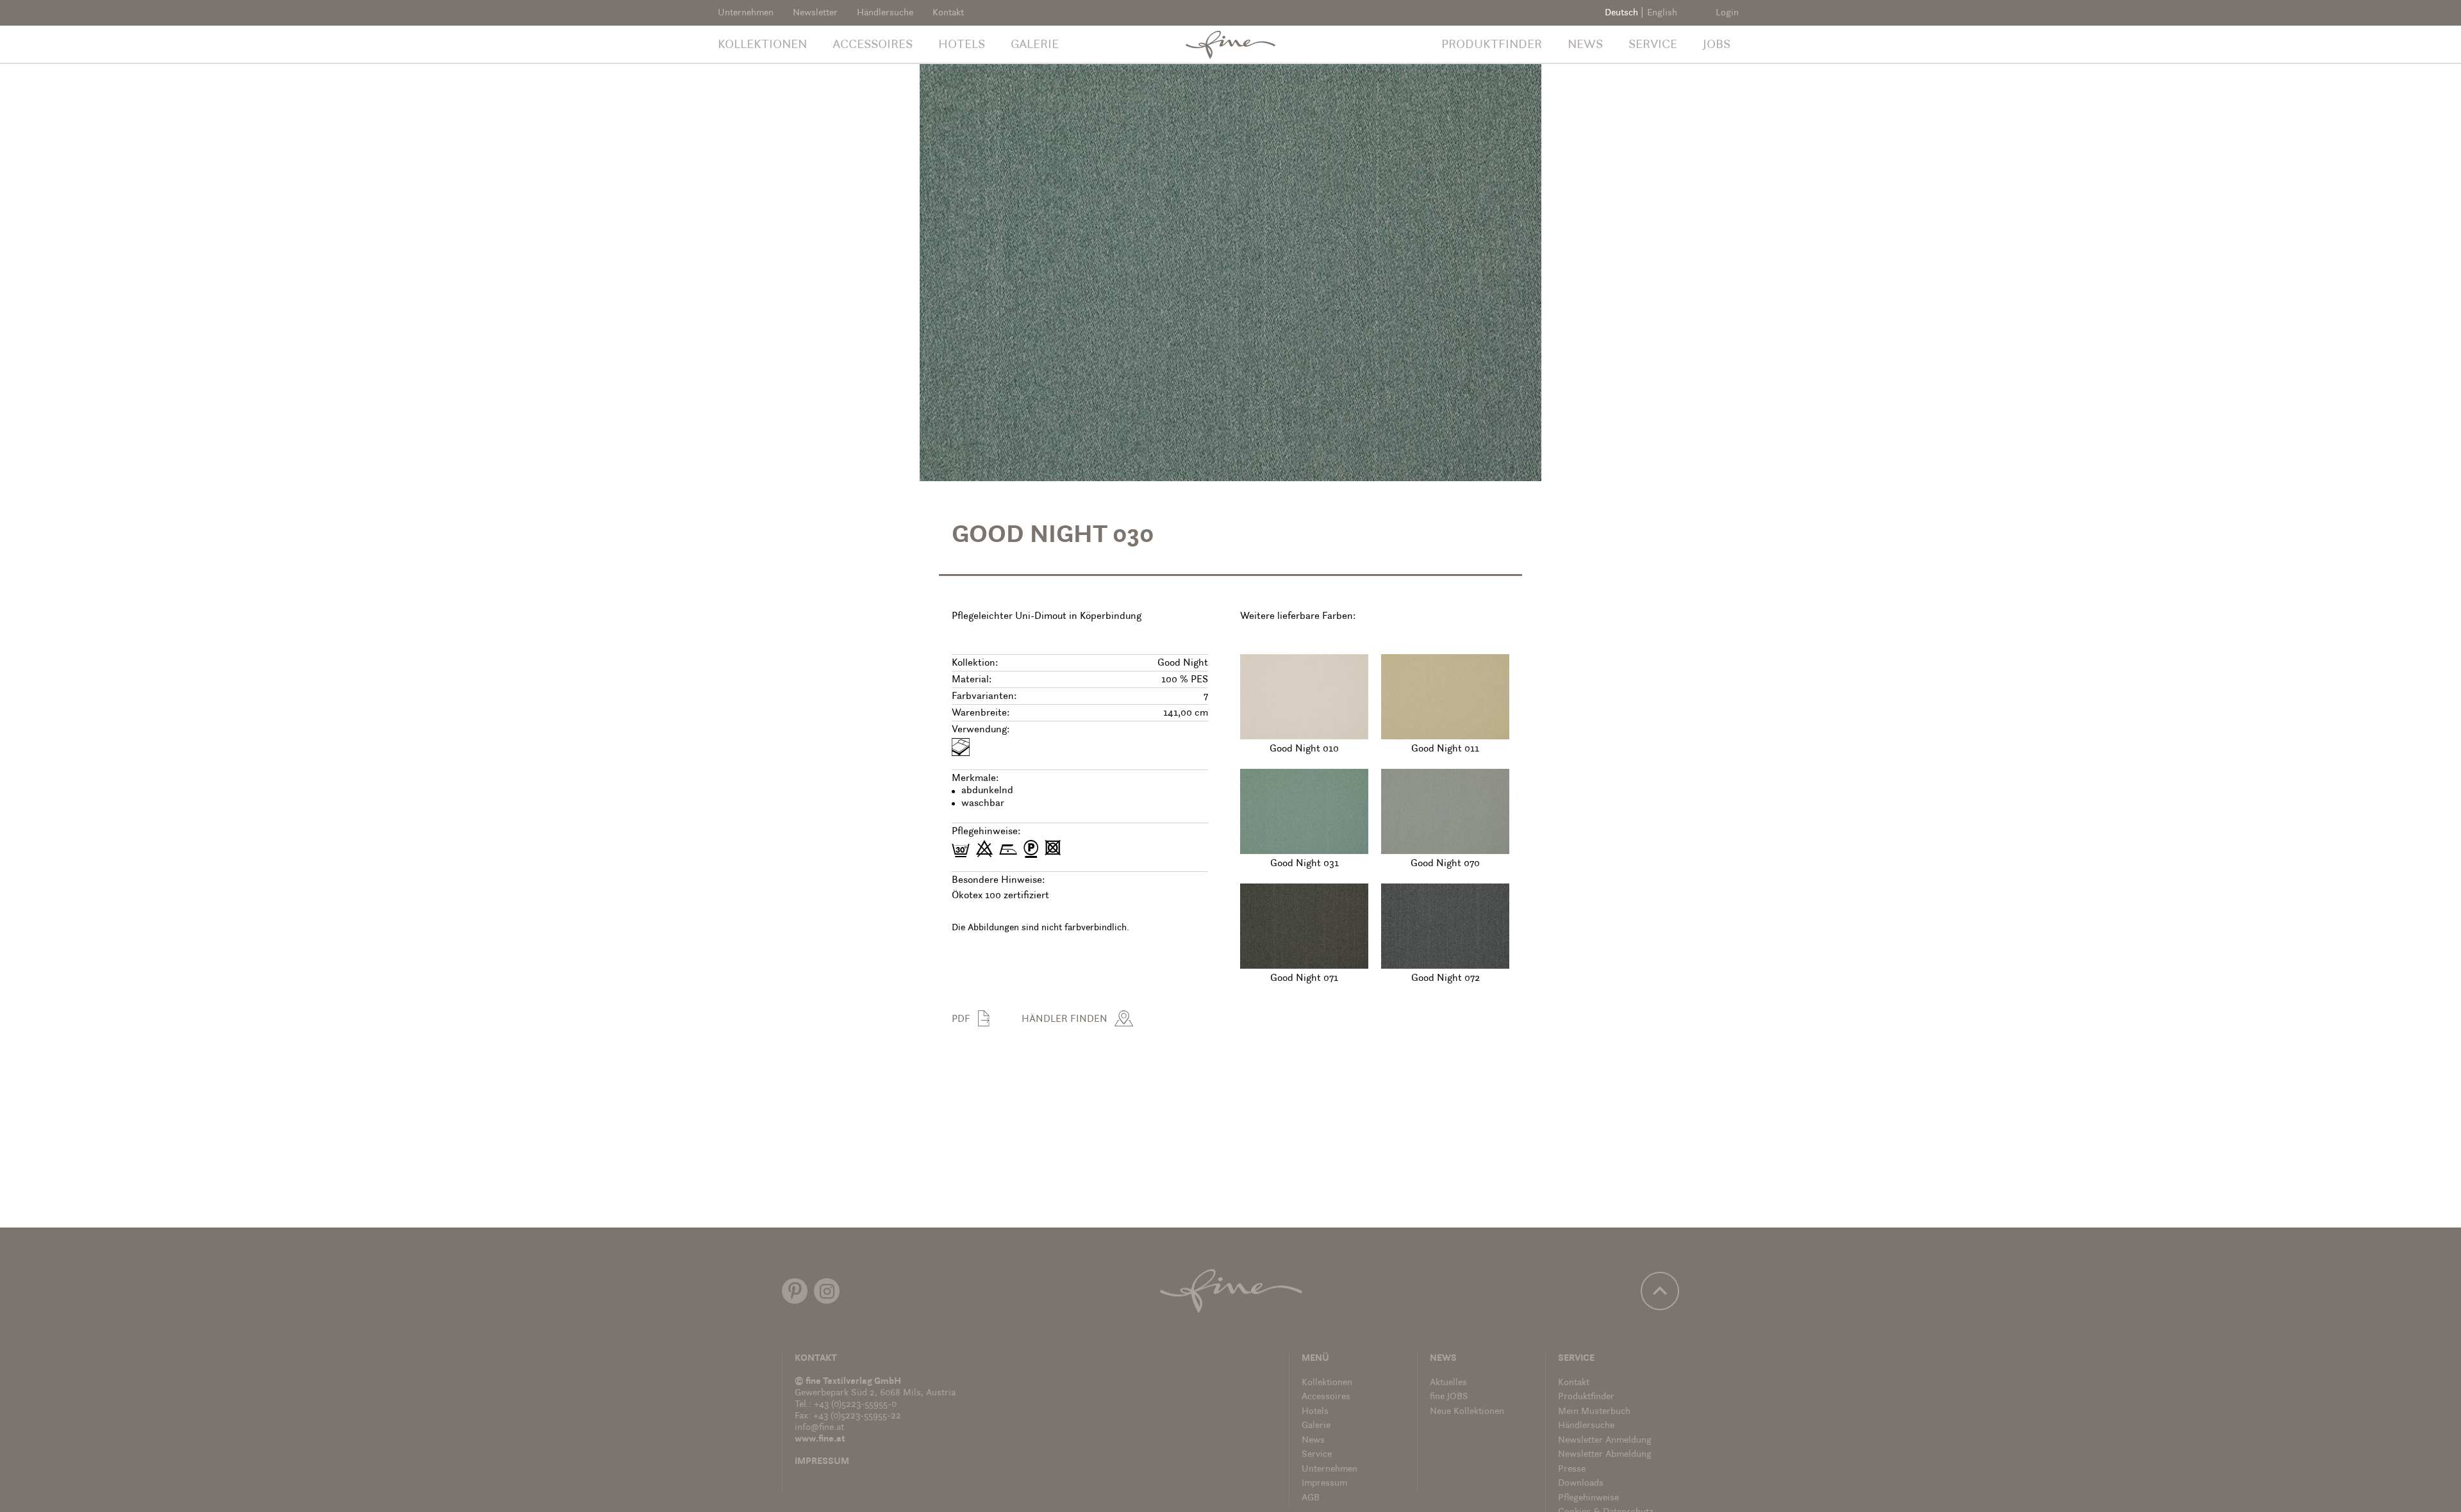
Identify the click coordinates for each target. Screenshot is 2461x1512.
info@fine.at (819, 1428)
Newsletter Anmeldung (1605, 1441)
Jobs (1717, 45)
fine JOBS (1449, 1397)
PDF (961, 1019)
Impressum (822, 1462)
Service (1653, 45)
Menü (1315, 1359)
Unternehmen (746, 13)
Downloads (1581, 1483)
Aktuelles (1448, 1383)
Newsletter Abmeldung (1605, 1455)
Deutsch (1621, 13)
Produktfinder (1492, 45)
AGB (1311, 1498)
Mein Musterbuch (1594, 1412)
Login (1727, 13)
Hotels (962, 45)
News (1585, 45)
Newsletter (815, 13)
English (1662, 13)
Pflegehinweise (1588, 1498)
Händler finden (1065, 1019)
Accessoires (873, 45)
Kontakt (948, 13)
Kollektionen (762, 45)
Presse (1572, 1469)
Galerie (1035, 45)
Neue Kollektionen (1467, 1412)
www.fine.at (820, 1439)
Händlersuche (885, 13)
